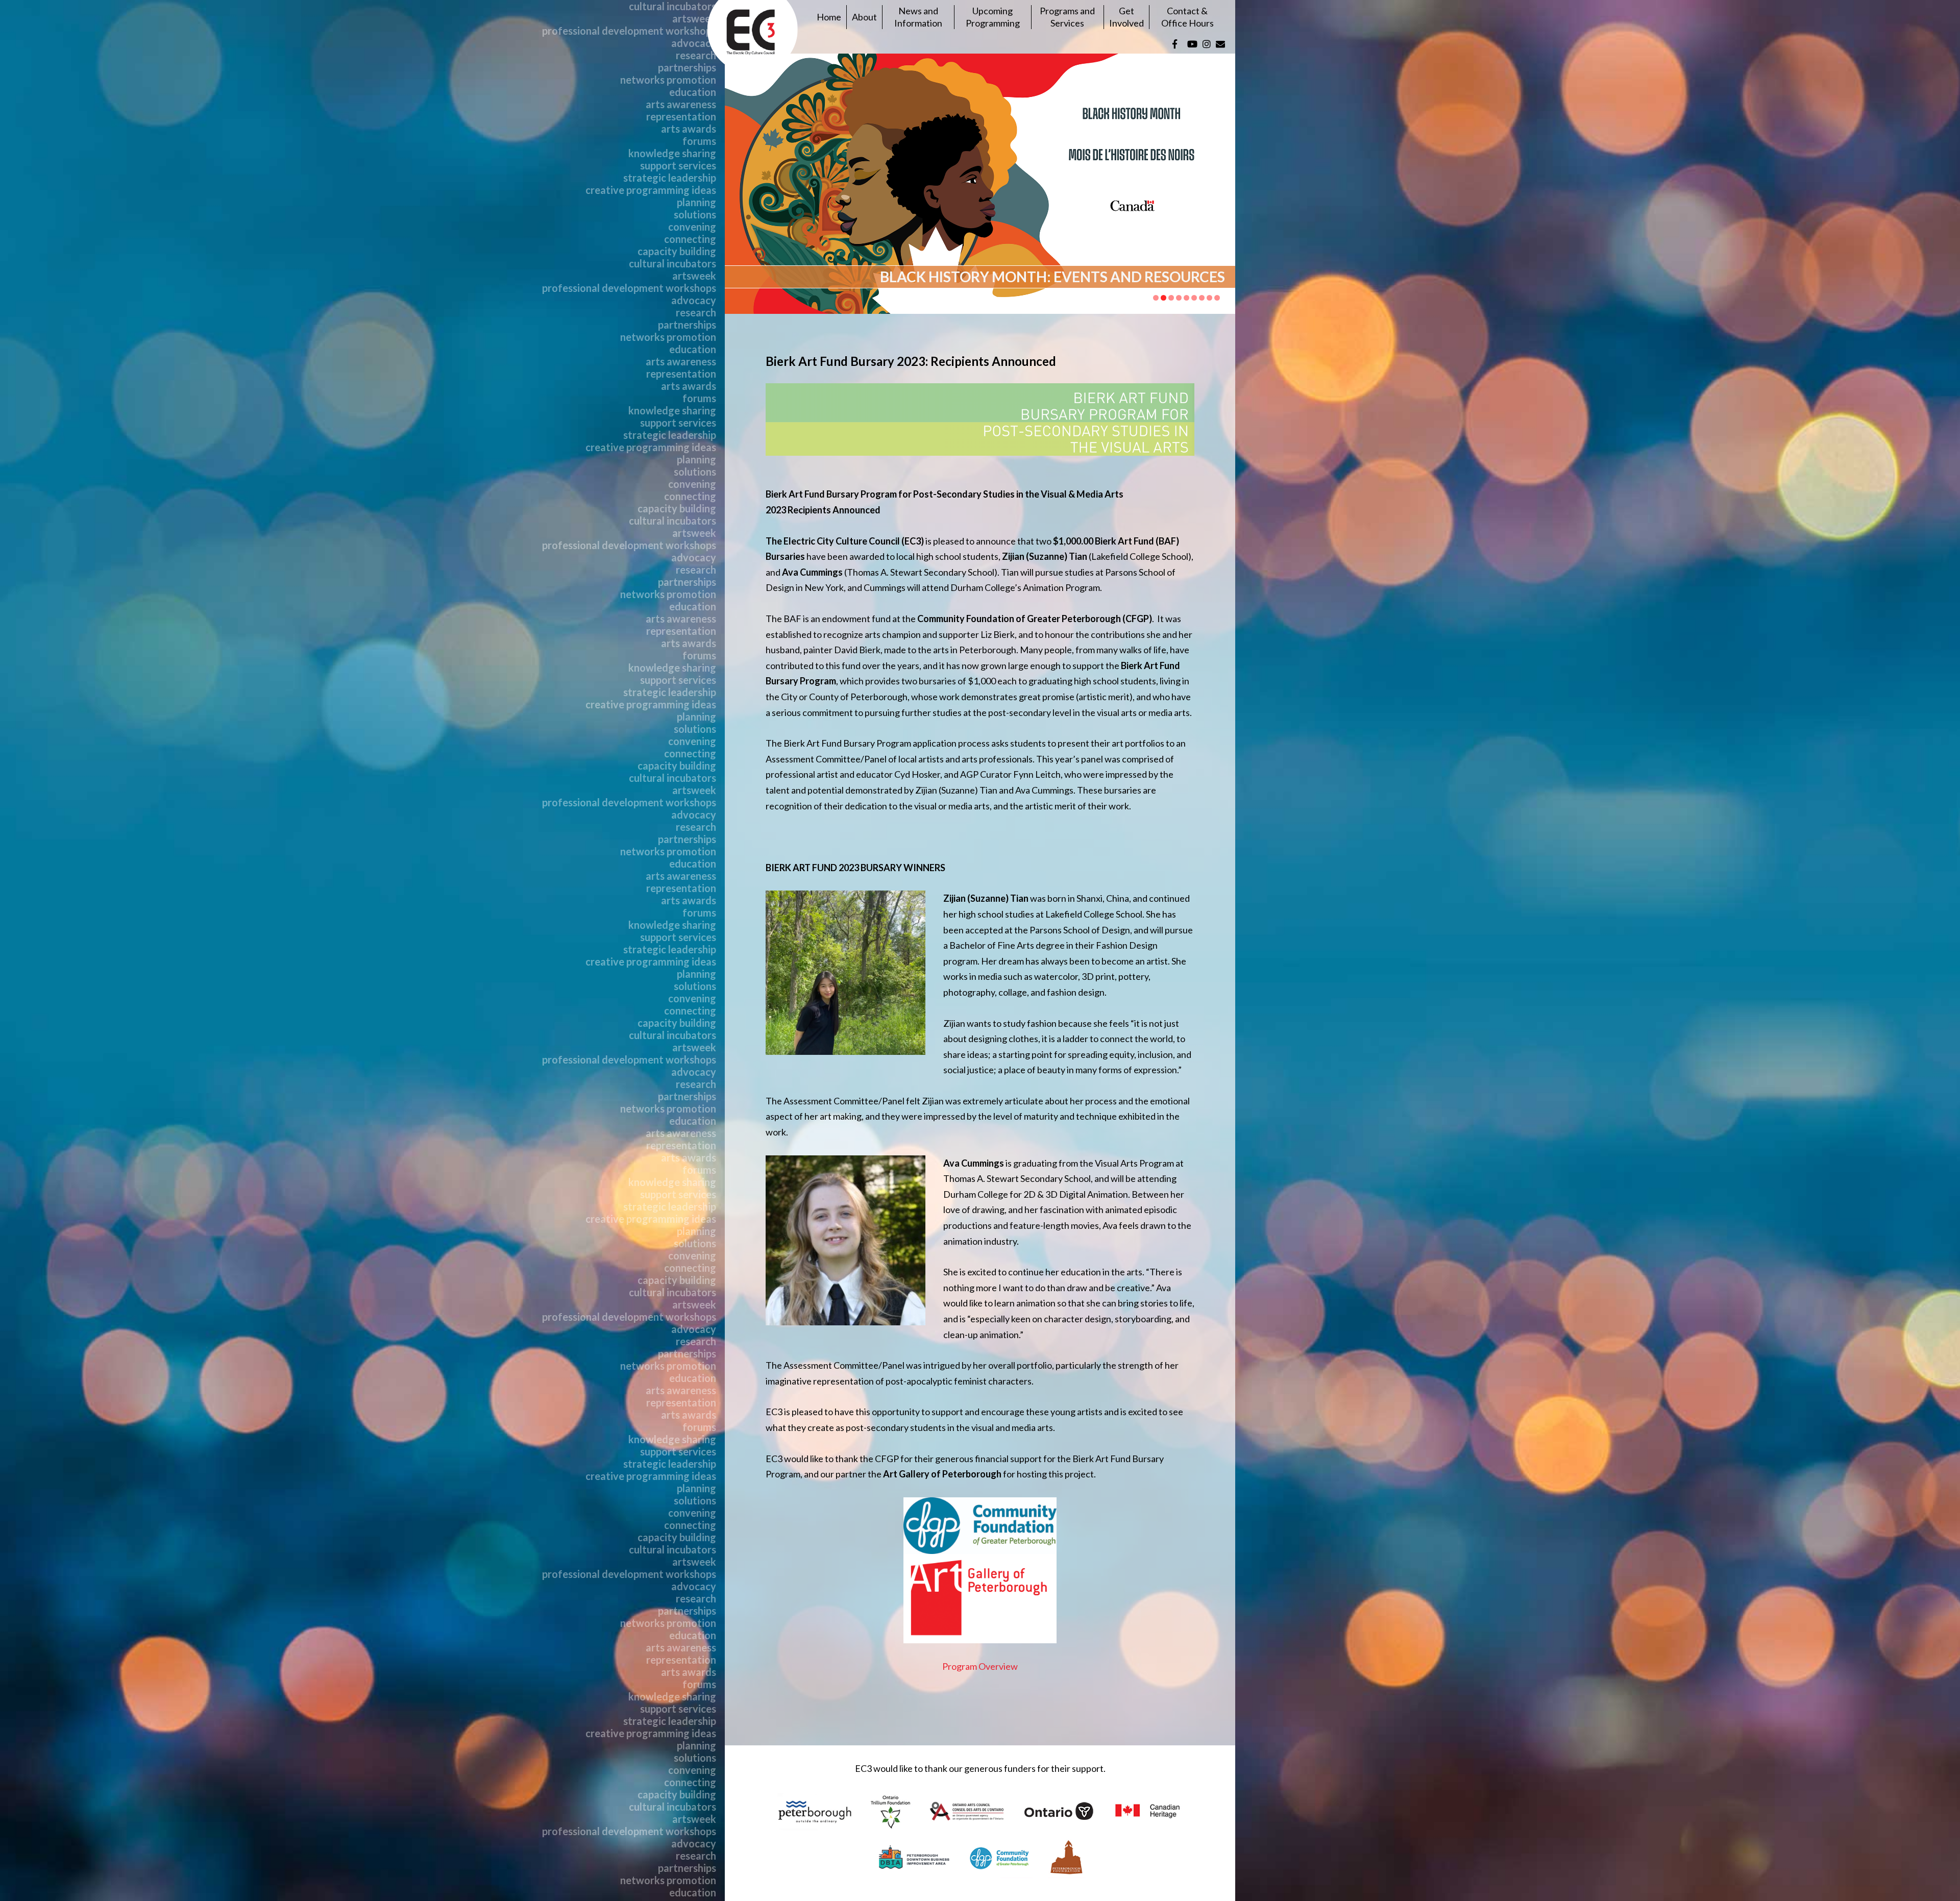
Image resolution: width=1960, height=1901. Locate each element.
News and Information (918, 17)
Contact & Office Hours (1187, 17)
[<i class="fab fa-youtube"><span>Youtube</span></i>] (1192, 44)
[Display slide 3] (1171, 298)
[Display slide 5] (1186, 298)
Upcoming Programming (993, 17)
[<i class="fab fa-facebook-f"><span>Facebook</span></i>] (1175, 44)
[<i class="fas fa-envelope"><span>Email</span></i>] (1220, 44)
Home (829, 17)
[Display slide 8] (1209, 298)
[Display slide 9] (1217, 298)
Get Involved (1126, 17)
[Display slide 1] (1156, 298)
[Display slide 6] (1194, 298)
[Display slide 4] (1179, 298)
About (864, 17)
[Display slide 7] (1202, 298)
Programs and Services (1067, 17)
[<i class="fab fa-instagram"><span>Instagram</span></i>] (1207, 44)
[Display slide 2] (1163, 298)
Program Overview (980, 1666)
